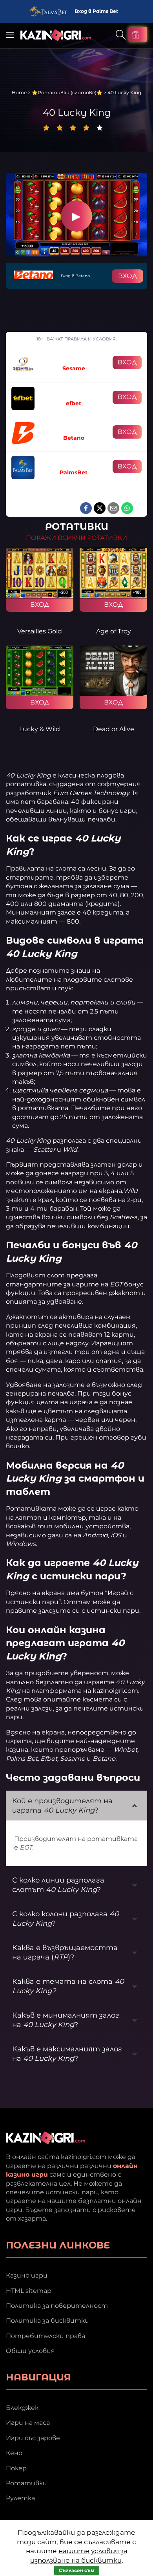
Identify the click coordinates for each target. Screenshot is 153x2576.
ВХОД (127, 276)
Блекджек (22, 2408)
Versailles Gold (40, 631)
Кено (14, 2453)
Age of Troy (114, 631)
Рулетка (20, 2498)
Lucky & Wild (40, 729)
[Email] (113, 508)
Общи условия (30, 2351)
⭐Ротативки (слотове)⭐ (67, 92)
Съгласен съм (77, 2570)
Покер (16, 2468)
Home (19, 92)
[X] (100, 508)
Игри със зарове (33, 2438)
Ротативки (26, 2483)
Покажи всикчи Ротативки (76, 538)
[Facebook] (86, 508)
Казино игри (27, 2275)
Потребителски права (46, 2336)
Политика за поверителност (57, 2306)
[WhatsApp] (127, 508)
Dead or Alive (114, 729)
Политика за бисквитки (47, 2321)
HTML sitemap (29, 2291)
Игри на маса (28, 2423)
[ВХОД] (40, 573)
